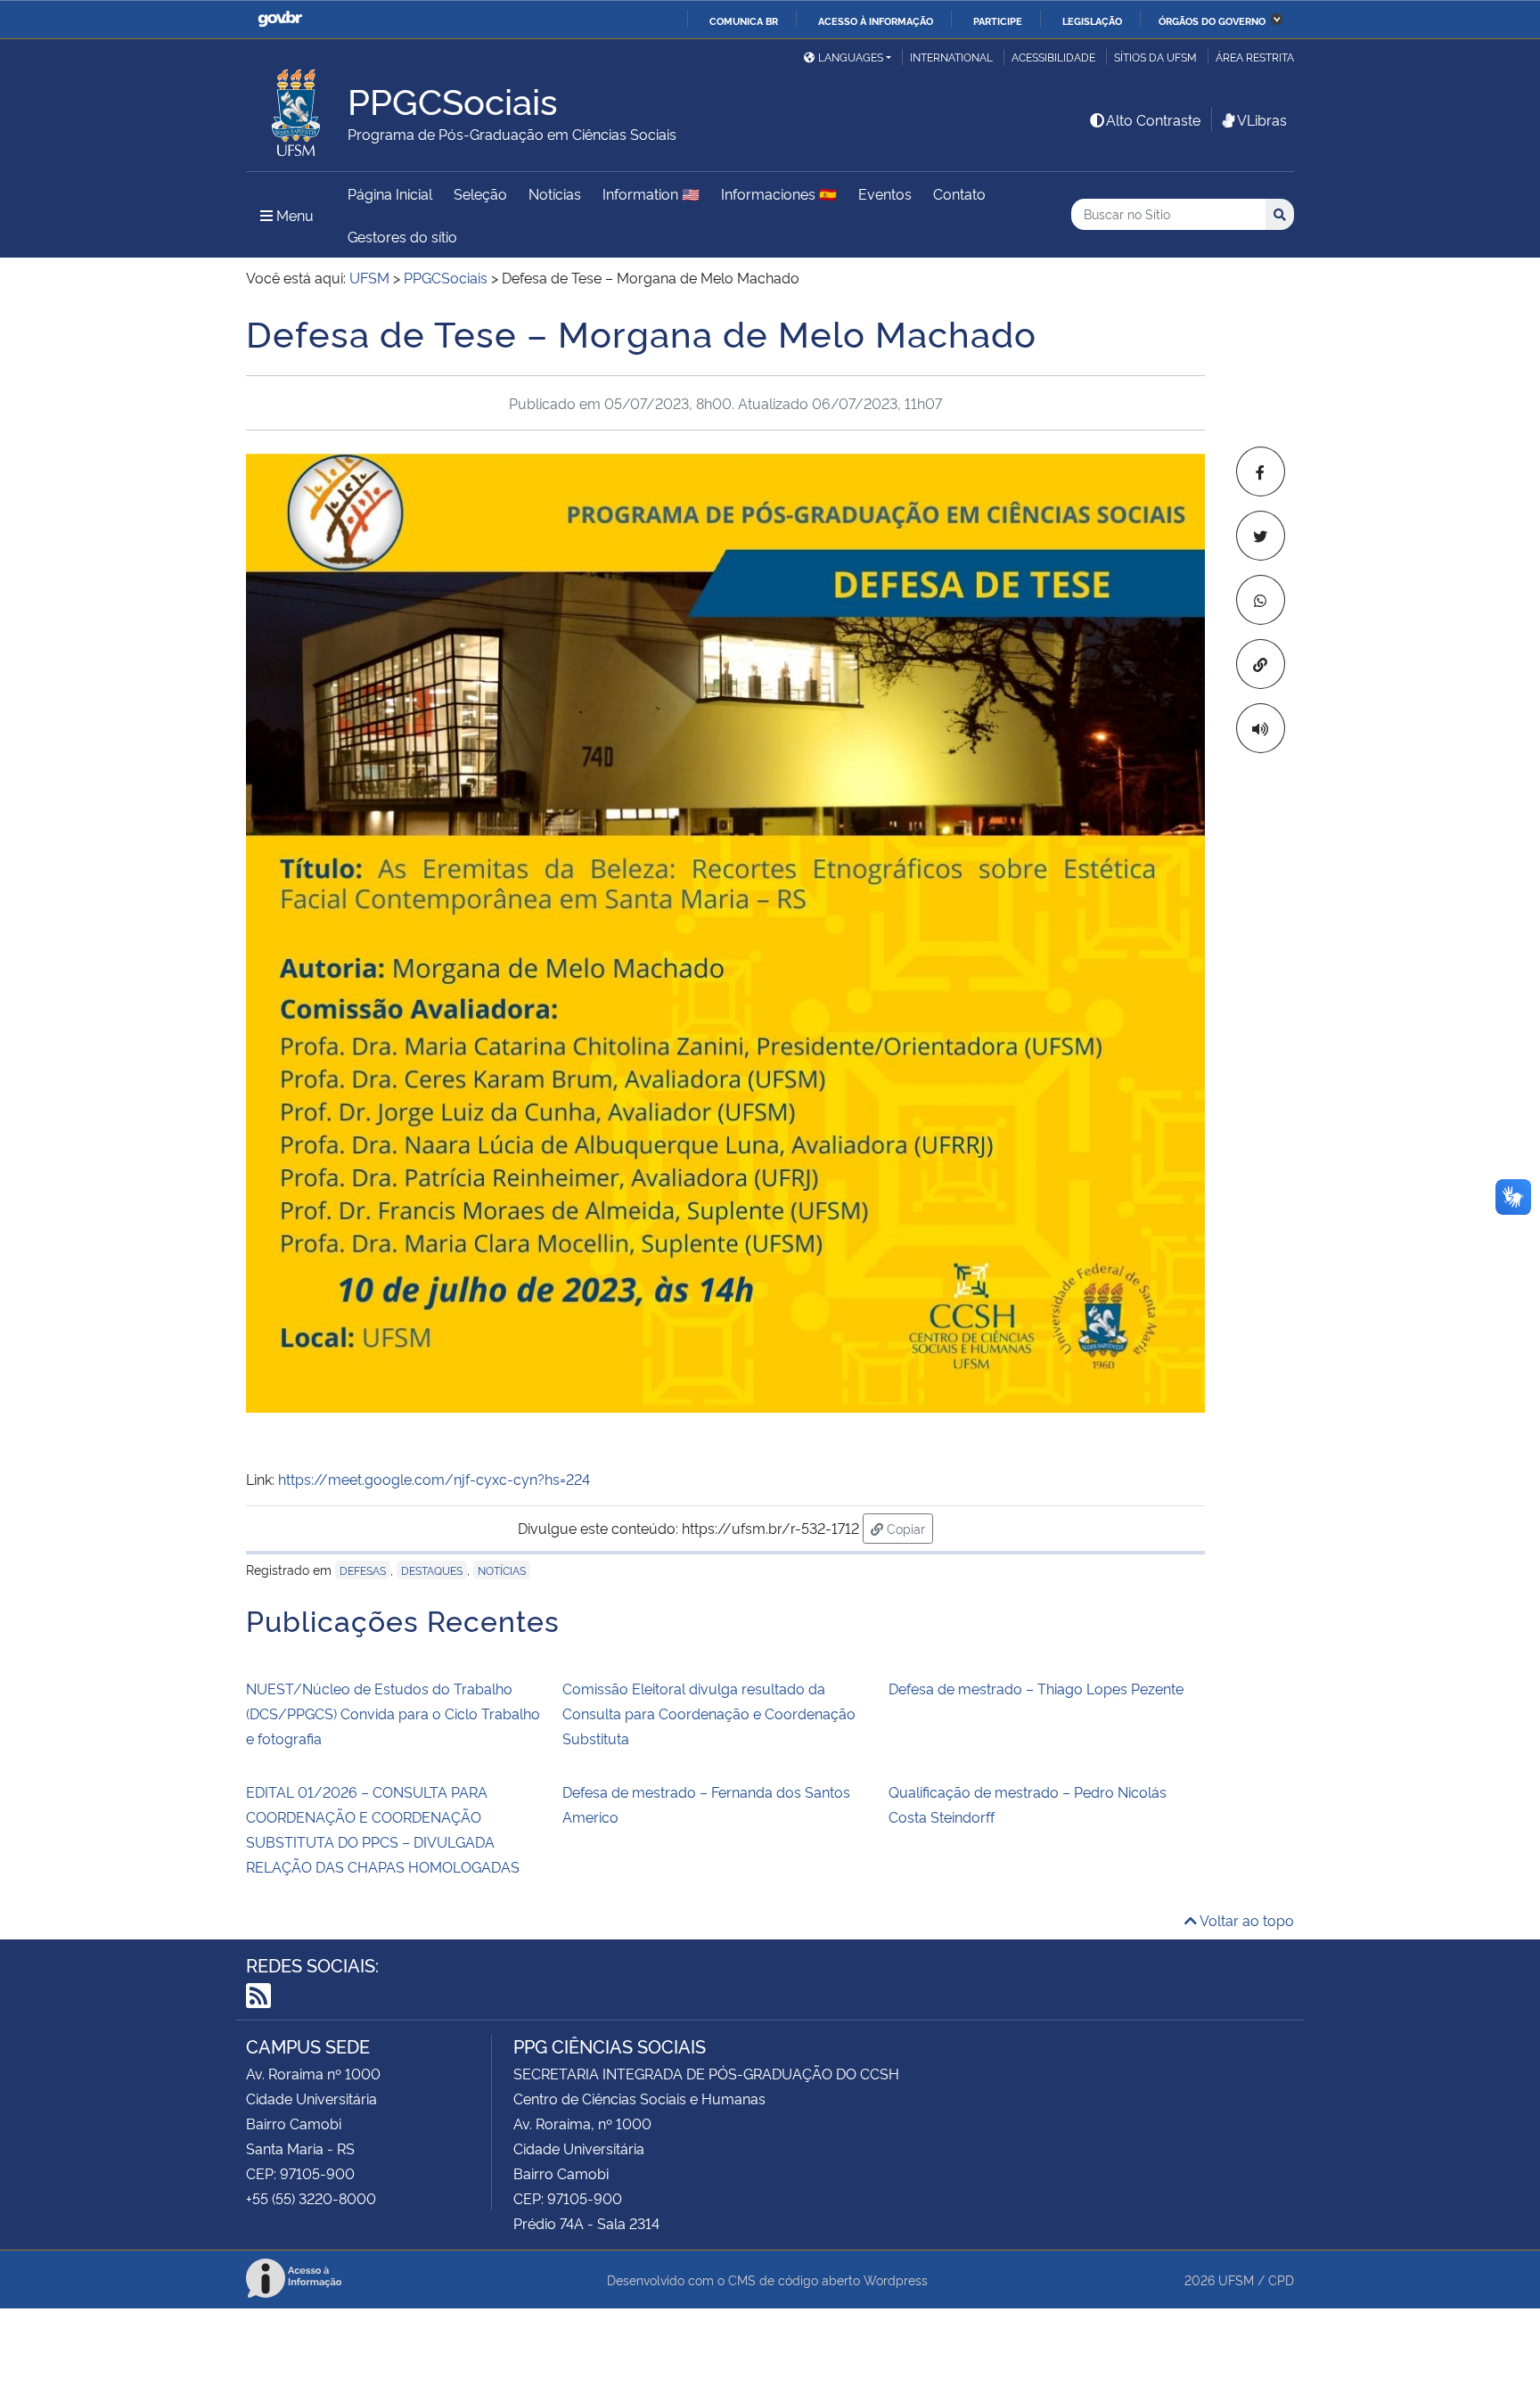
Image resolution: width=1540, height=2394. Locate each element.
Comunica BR (744, 20)
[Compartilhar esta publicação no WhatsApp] (1261, 600)
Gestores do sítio (402, 236)
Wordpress (896, 2279)
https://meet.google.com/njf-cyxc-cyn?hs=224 (434, 1479)
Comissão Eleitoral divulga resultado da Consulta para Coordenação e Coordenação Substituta (709, 1713)
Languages (851, 57)
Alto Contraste (1153, 119)
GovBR (280, 19)
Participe (998, 20)
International (951, 57)
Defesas (363, 1570)
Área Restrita (1255, 57)
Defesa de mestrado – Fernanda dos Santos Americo (706, 1804)
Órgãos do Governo (1212, 20)
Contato (959, 193)
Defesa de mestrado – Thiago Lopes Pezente (1036, 1688)
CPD (1281, 2279)
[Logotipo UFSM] (297, 108)
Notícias (555, 193)
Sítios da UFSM (1155, 57)
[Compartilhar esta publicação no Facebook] (1261, 471)
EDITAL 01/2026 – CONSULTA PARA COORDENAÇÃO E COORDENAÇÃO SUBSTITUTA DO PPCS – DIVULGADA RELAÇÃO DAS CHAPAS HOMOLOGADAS (383, 1829)
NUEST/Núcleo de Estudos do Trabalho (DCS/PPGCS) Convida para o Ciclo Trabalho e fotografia (393, 1713)
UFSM (1236, 2279)
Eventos (885, 193)
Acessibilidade (1053, 57)
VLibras (1262, 119)
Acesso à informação (876, 20)
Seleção (480, 193)
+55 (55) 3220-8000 (311, 2198)
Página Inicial (390, 193)
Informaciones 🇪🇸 (779, 193)
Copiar (908, 1528)
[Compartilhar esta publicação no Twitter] (1261, 536)
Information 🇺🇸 (651, 193)
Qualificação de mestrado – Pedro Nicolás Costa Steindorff (1028, 1804)
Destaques (432, 1570)
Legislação (1092, 20)
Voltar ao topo (1245, 1920)
